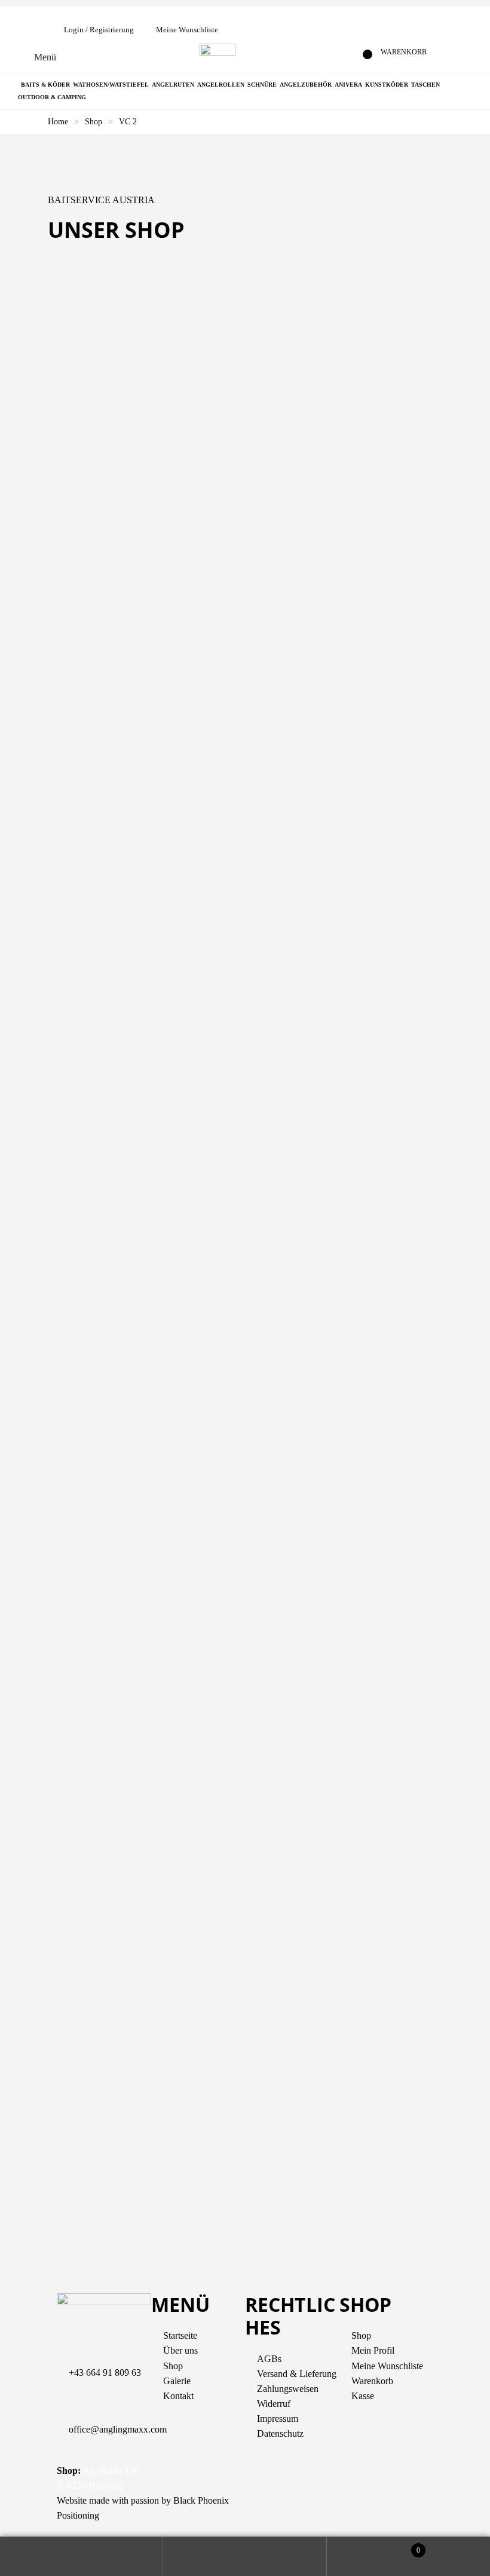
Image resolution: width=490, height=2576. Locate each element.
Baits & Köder (45, 85)
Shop (94, 122)
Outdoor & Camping (52, 97)
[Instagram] (292, 2508)
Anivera (348, 85)
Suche (245, 2557)
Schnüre (262, 85)
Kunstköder (387, 85)
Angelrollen (221, 85)
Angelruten (173, 85)
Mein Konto (82, 2557)
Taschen (425, 85)
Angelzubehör (306, 85)
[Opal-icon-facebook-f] (260, 2508)
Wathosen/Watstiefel (111, 85)
